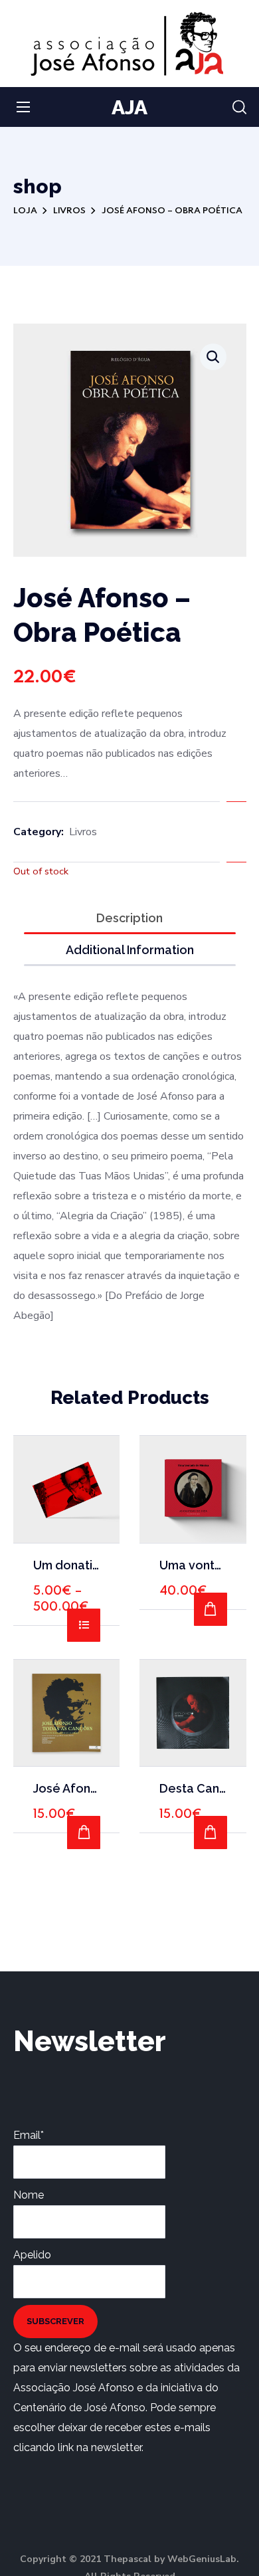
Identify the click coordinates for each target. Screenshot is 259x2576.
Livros (69, 211)
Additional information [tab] (130, 950)
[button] (239, 108)
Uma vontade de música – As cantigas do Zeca (193, 1565)
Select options (84, 1625)
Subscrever (55, 2321)
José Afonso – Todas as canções (67, 1788)
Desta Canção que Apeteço (193, 1788)
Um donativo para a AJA (67, 1565)
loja (25, 211)
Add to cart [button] (211, 1609)
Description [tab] (129, 918)
